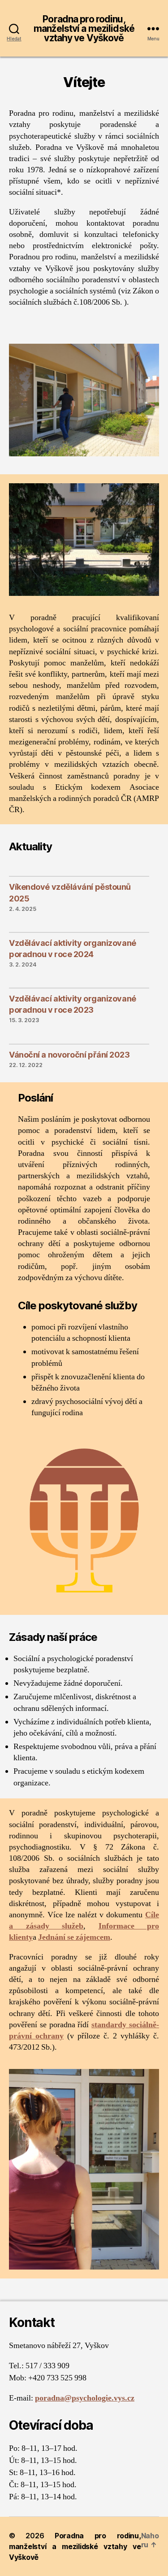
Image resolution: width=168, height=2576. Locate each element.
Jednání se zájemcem (74, 1937)
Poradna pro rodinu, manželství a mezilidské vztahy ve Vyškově (84, 28)
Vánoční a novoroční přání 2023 (69, 1055)
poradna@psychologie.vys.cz (85, 2398)
